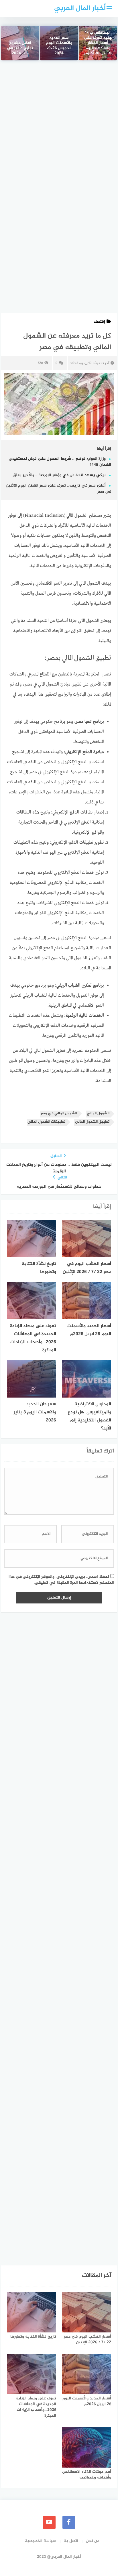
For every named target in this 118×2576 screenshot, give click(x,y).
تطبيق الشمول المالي (92, 1122)
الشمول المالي (98, 1114)
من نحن (93, 2541)
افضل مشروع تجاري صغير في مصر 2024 (20, 49)
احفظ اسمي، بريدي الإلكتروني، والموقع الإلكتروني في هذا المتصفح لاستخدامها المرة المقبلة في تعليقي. (61, 1580)
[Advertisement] (59, 131)
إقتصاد (99, 322)
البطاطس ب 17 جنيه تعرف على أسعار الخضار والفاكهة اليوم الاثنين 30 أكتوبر (98, 43)
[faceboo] (69, 2522)
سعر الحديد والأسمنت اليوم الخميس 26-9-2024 (59, 46)
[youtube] (49, 2522)
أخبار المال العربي (80, 8)
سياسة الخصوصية (40, 2541)
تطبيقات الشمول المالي (46, 1122)
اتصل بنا (71, 2541)
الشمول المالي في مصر (59, 1114)
